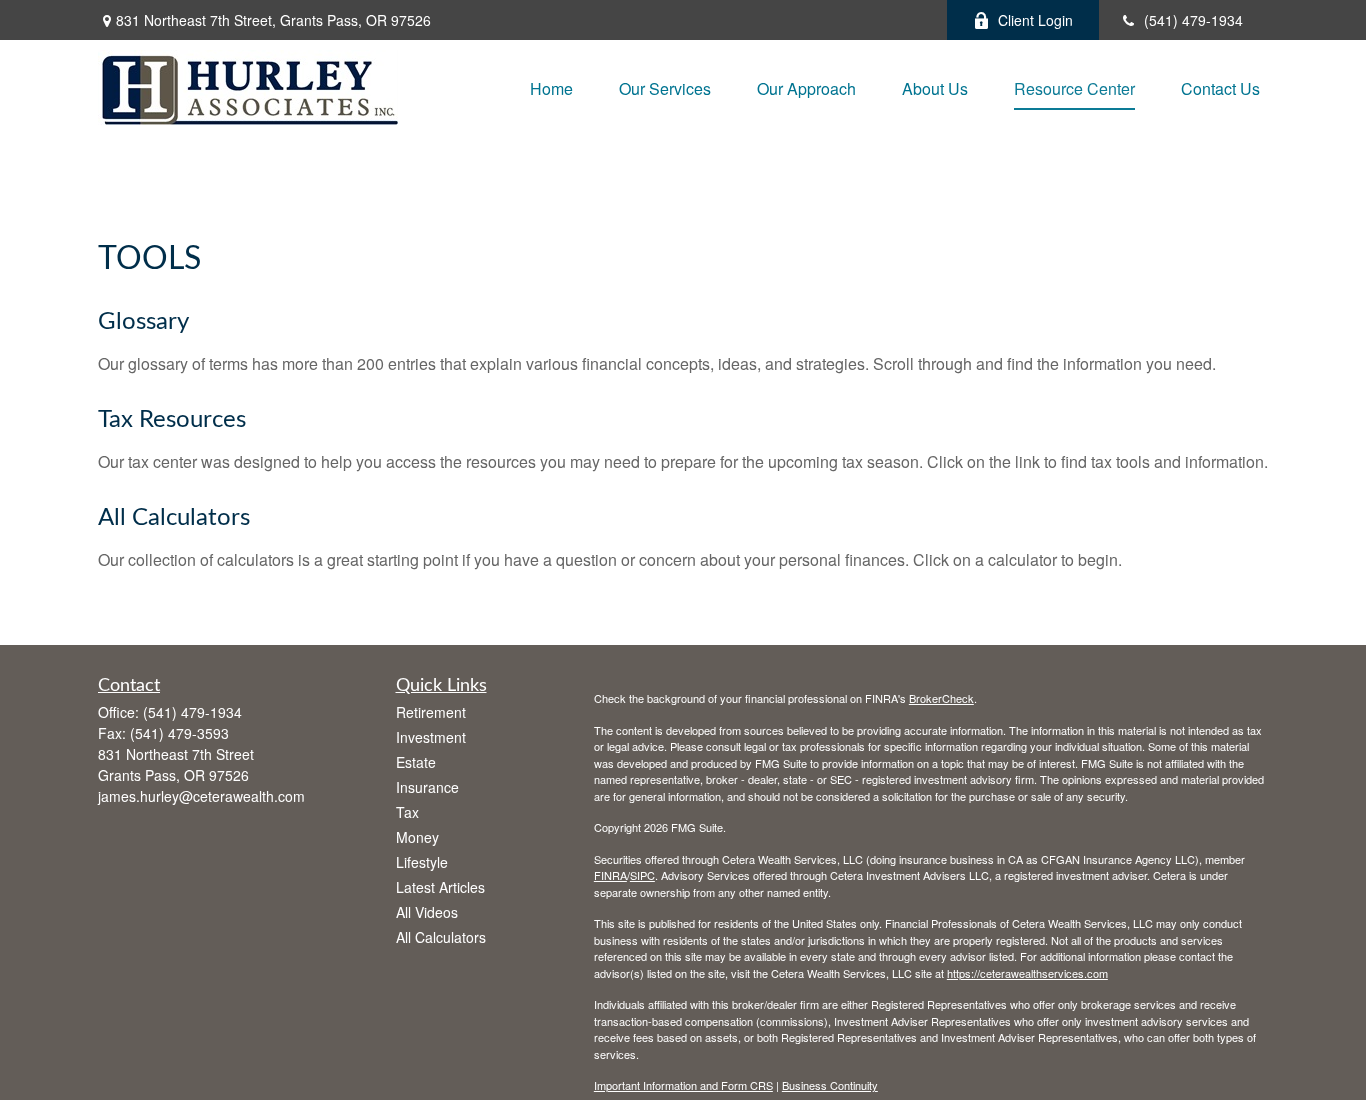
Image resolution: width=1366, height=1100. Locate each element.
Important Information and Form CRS (683, 1085)
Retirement (431, 712)
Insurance (427, 787)
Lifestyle (422, 862)
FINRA (610, 875)
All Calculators (174, 518)
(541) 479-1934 (1193, 20)
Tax (407, 812)
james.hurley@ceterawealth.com (201, 796)
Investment (431, 737)
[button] (551, 87)
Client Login (1035, 20)
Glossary (143, 322)
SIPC (642, 875)
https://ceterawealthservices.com (1027, 973)
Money (417, 837)
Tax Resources (172, 420)
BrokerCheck (941, 698)
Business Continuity (830, 1085)
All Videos (427, 912)
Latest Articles (440, 887)
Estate (416, 762)
